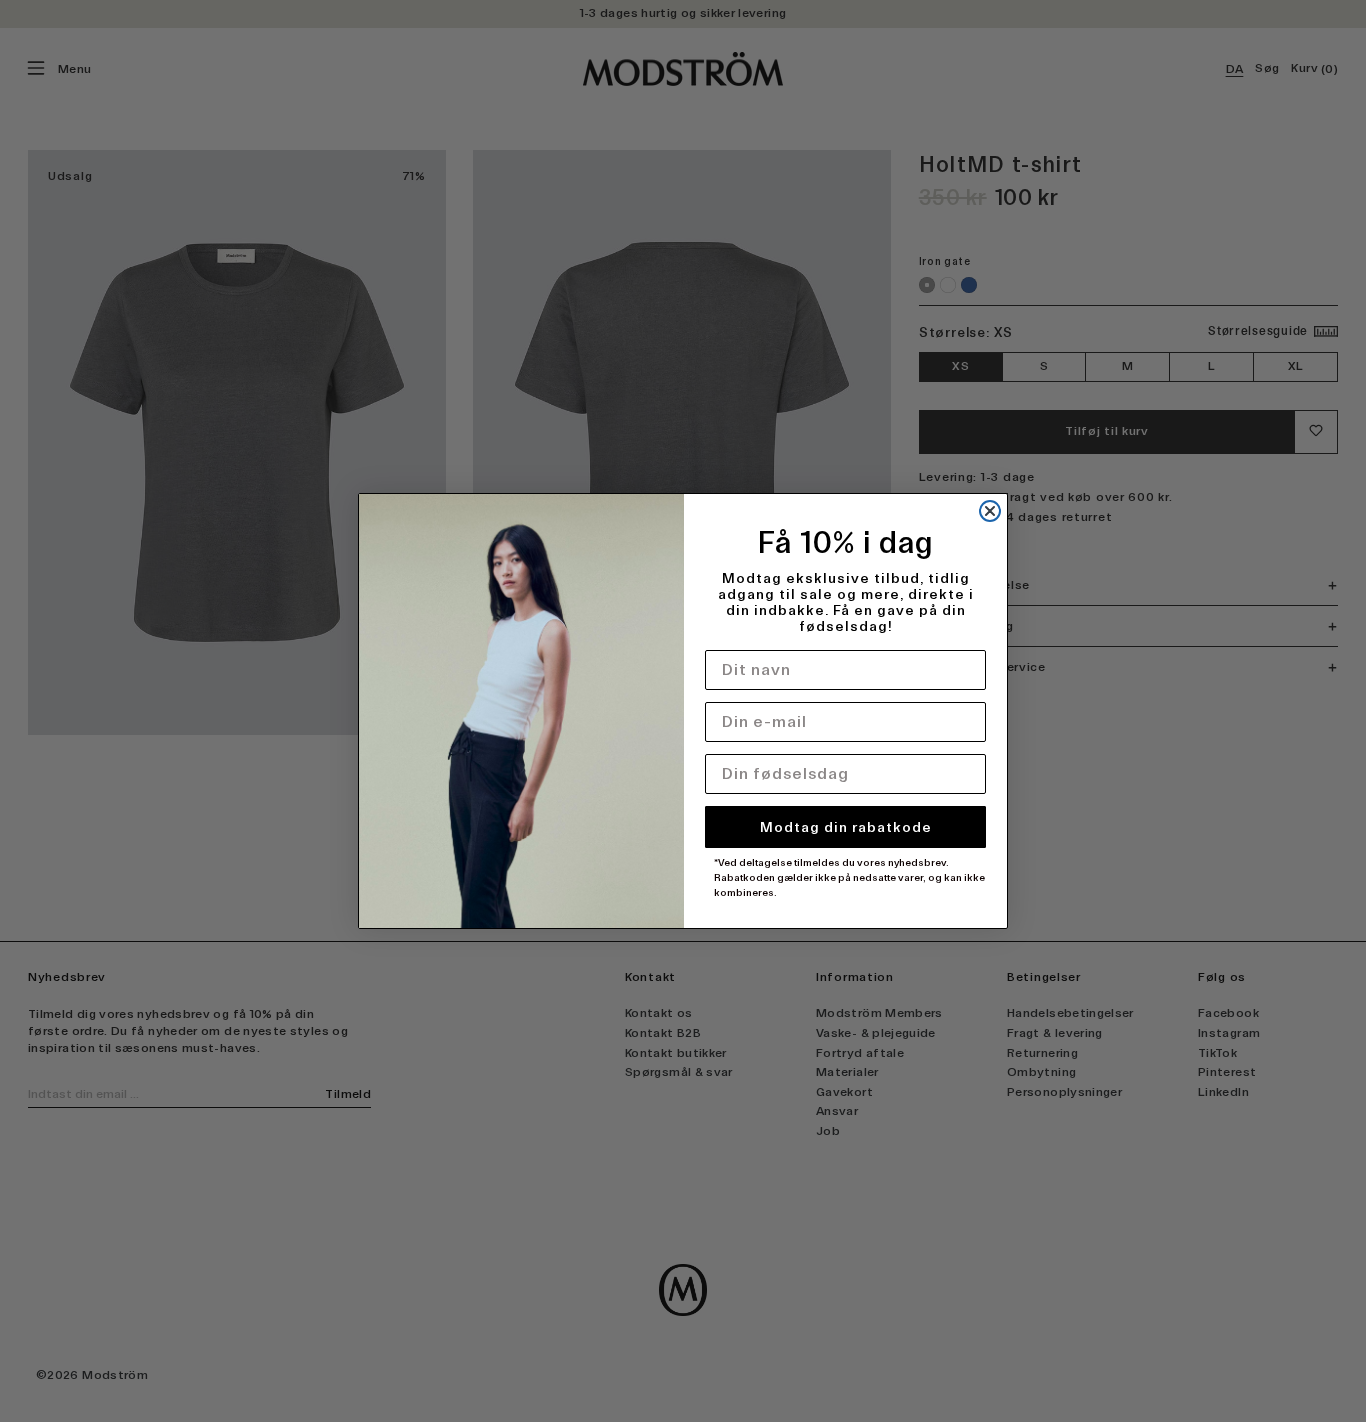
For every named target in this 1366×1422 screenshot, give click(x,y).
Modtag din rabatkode (846, 827)
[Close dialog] (990, 511)
